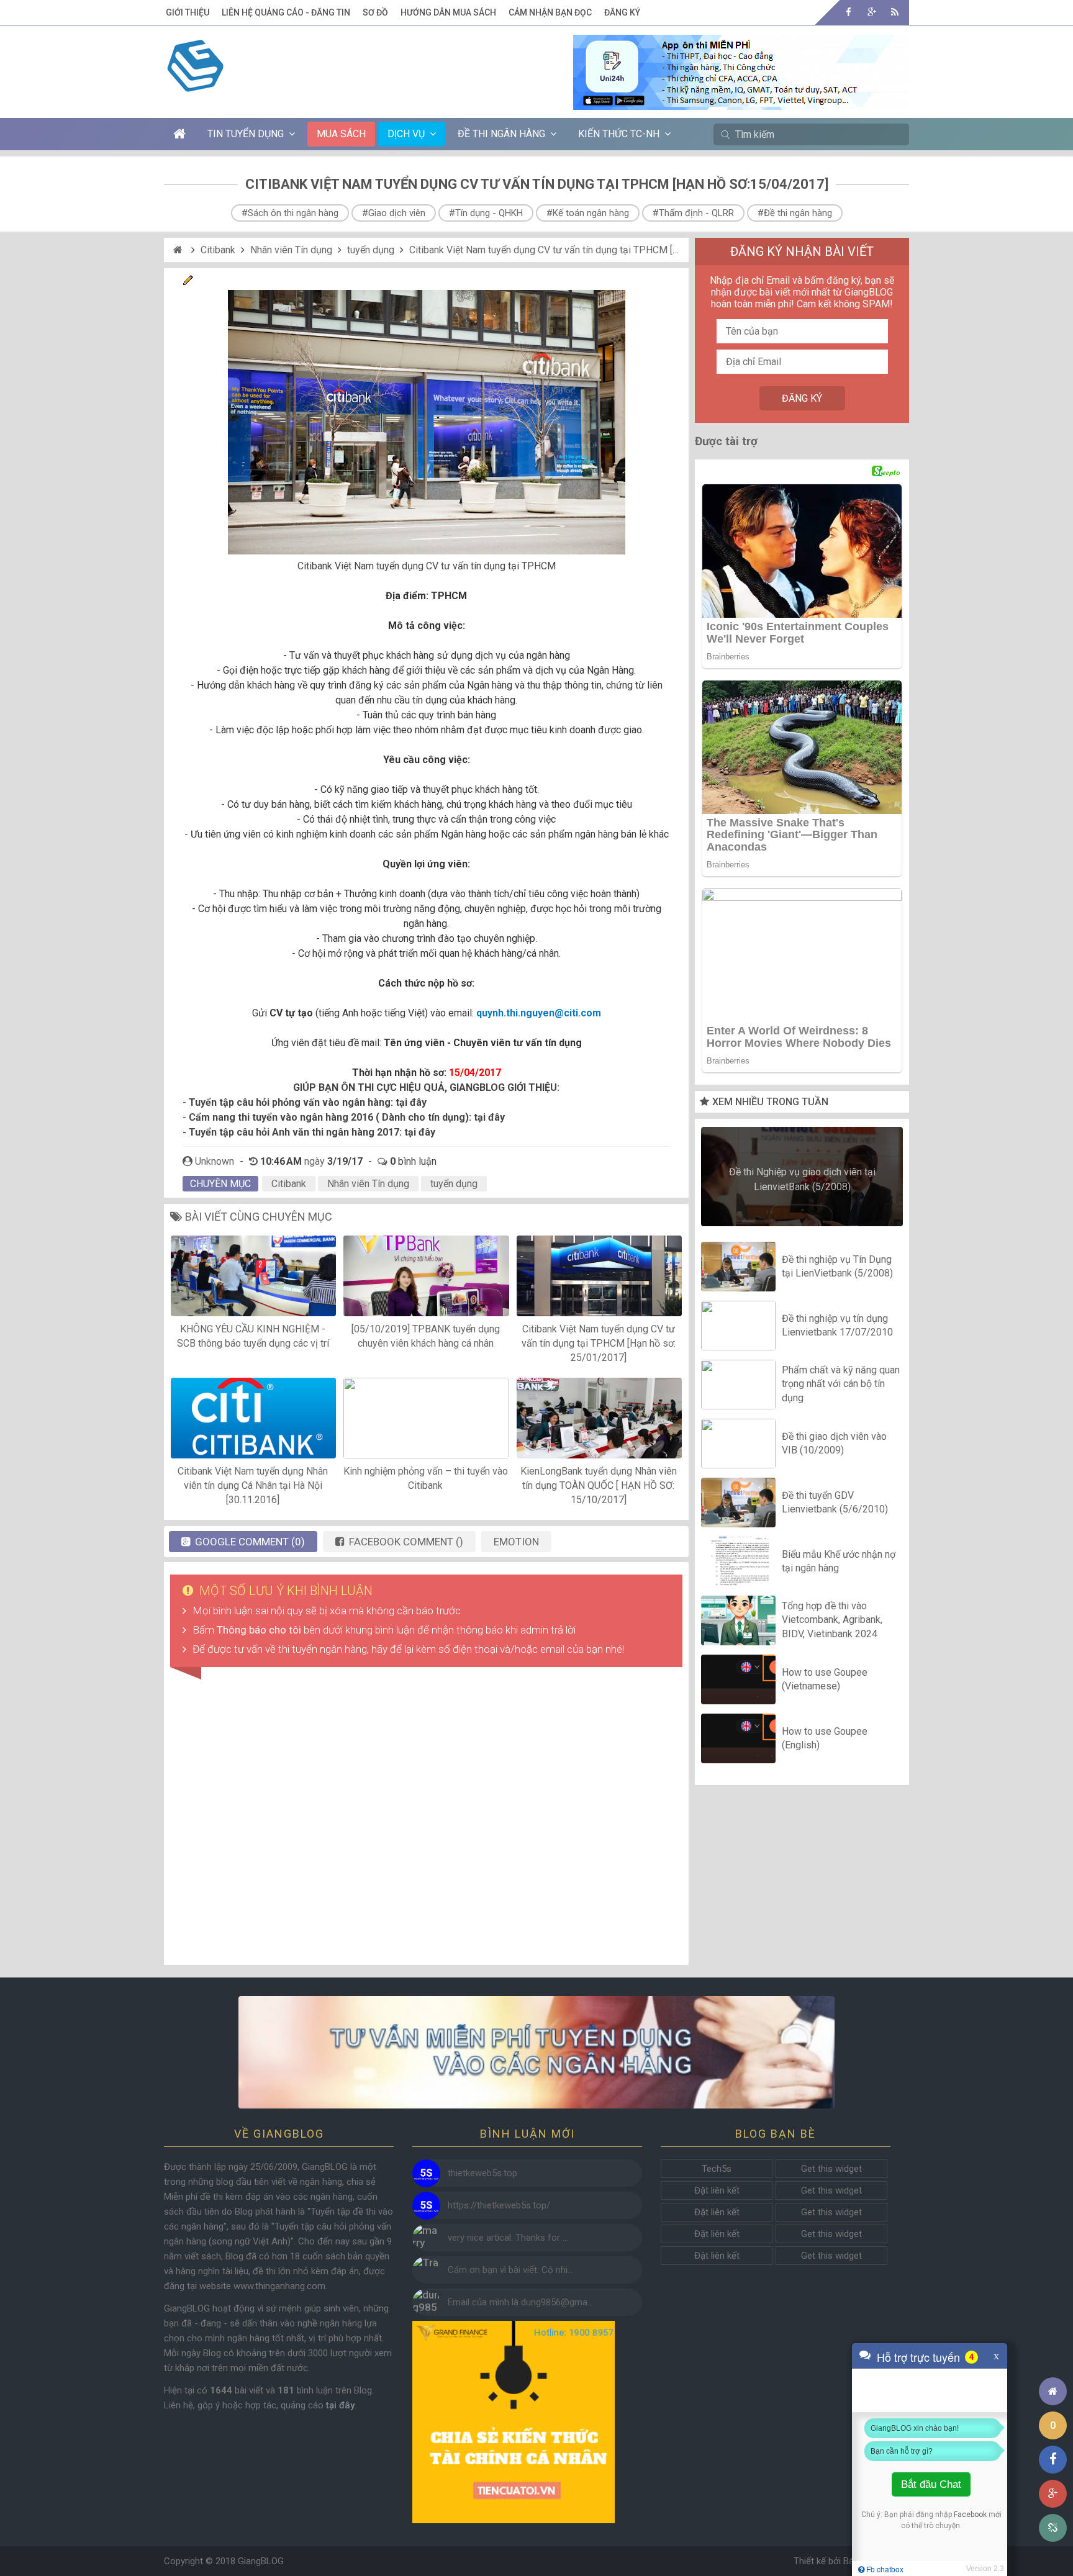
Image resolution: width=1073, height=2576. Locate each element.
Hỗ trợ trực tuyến (918, 2357)
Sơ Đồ (375, 12)
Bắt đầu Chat (931, 2484)
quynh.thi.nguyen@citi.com (539, 1013)
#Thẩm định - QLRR (693, 213)
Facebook (970, 2515)
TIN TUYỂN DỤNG (246, 134)
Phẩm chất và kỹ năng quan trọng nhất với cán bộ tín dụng (841, 1384)
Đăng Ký (622, 12)
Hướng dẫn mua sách (448, 12)
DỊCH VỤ (406, 134)
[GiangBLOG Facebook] (849, 12)
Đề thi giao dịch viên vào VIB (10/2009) (834, 1443)
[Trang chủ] (1053, 2391)
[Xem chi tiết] (741, 102)
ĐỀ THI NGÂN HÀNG (501, 134)
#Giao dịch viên (394, 213)
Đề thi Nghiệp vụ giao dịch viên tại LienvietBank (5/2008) (802, 1179)
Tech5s (717, 2169)
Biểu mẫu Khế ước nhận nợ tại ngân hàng (839, 1561)
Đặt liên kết (717, 2190)
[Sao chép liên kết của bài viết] (1053, 2528)
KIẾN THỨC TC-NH (619, 134)
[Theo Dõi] (872, 12)
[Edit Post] (188, 282)
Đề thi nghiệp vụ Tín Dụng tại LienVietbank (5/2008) (837, 1266)
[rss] (894, 12)
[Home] (179, 250)
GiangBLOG (261, 2561)
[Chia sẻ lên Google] (1053, 2494)
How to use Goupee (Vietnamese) (825, 1679)
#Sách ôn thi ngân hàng (290, 213)
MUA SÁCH (341, 134)
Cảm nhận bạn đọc (550, 12)
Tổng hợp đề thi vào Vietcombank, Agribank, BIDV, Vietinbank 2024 (832, 1620)
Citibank (218, 250)
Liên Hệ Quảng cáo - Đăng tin (286, 12)
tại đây (411, 1102)
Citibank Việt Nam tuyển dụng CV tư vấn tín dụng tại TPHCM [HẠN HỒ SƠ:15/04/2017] (595, 250)
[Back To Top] (1053, 2357)
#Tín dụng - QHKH (486, 213)
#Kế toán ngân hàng (588, 213)
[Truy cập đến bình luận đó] (426, 2173)
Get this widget (831, 2169)
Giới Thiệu (188, 12)
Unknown (215, 1161)
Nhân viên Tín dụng (291, 250)
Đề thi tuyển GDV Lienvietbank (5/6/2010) (835, 1502)
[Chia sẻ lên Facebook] (1053, 2460)
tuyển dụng (371, 250)
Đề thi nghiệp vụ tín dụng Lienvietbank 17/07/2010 (837, 1325)
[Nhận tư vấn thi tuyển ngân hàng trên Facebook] (536, 2052)
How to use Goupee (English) (825, 1738)
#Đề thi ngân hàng (795, 213)
